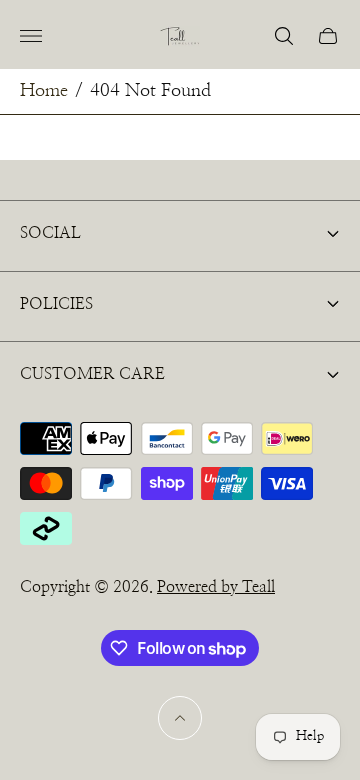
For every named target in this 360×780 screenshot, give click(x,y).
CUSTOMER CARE (92, 374)
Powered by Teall (216, 587)
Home (44, 91)
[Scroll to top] (180, 718)
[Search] (284, 36)
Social (50, 233)
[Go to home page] (180, 36)
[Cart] (328, 36)
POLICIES (56, 304)
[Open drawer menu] (31, 36)
